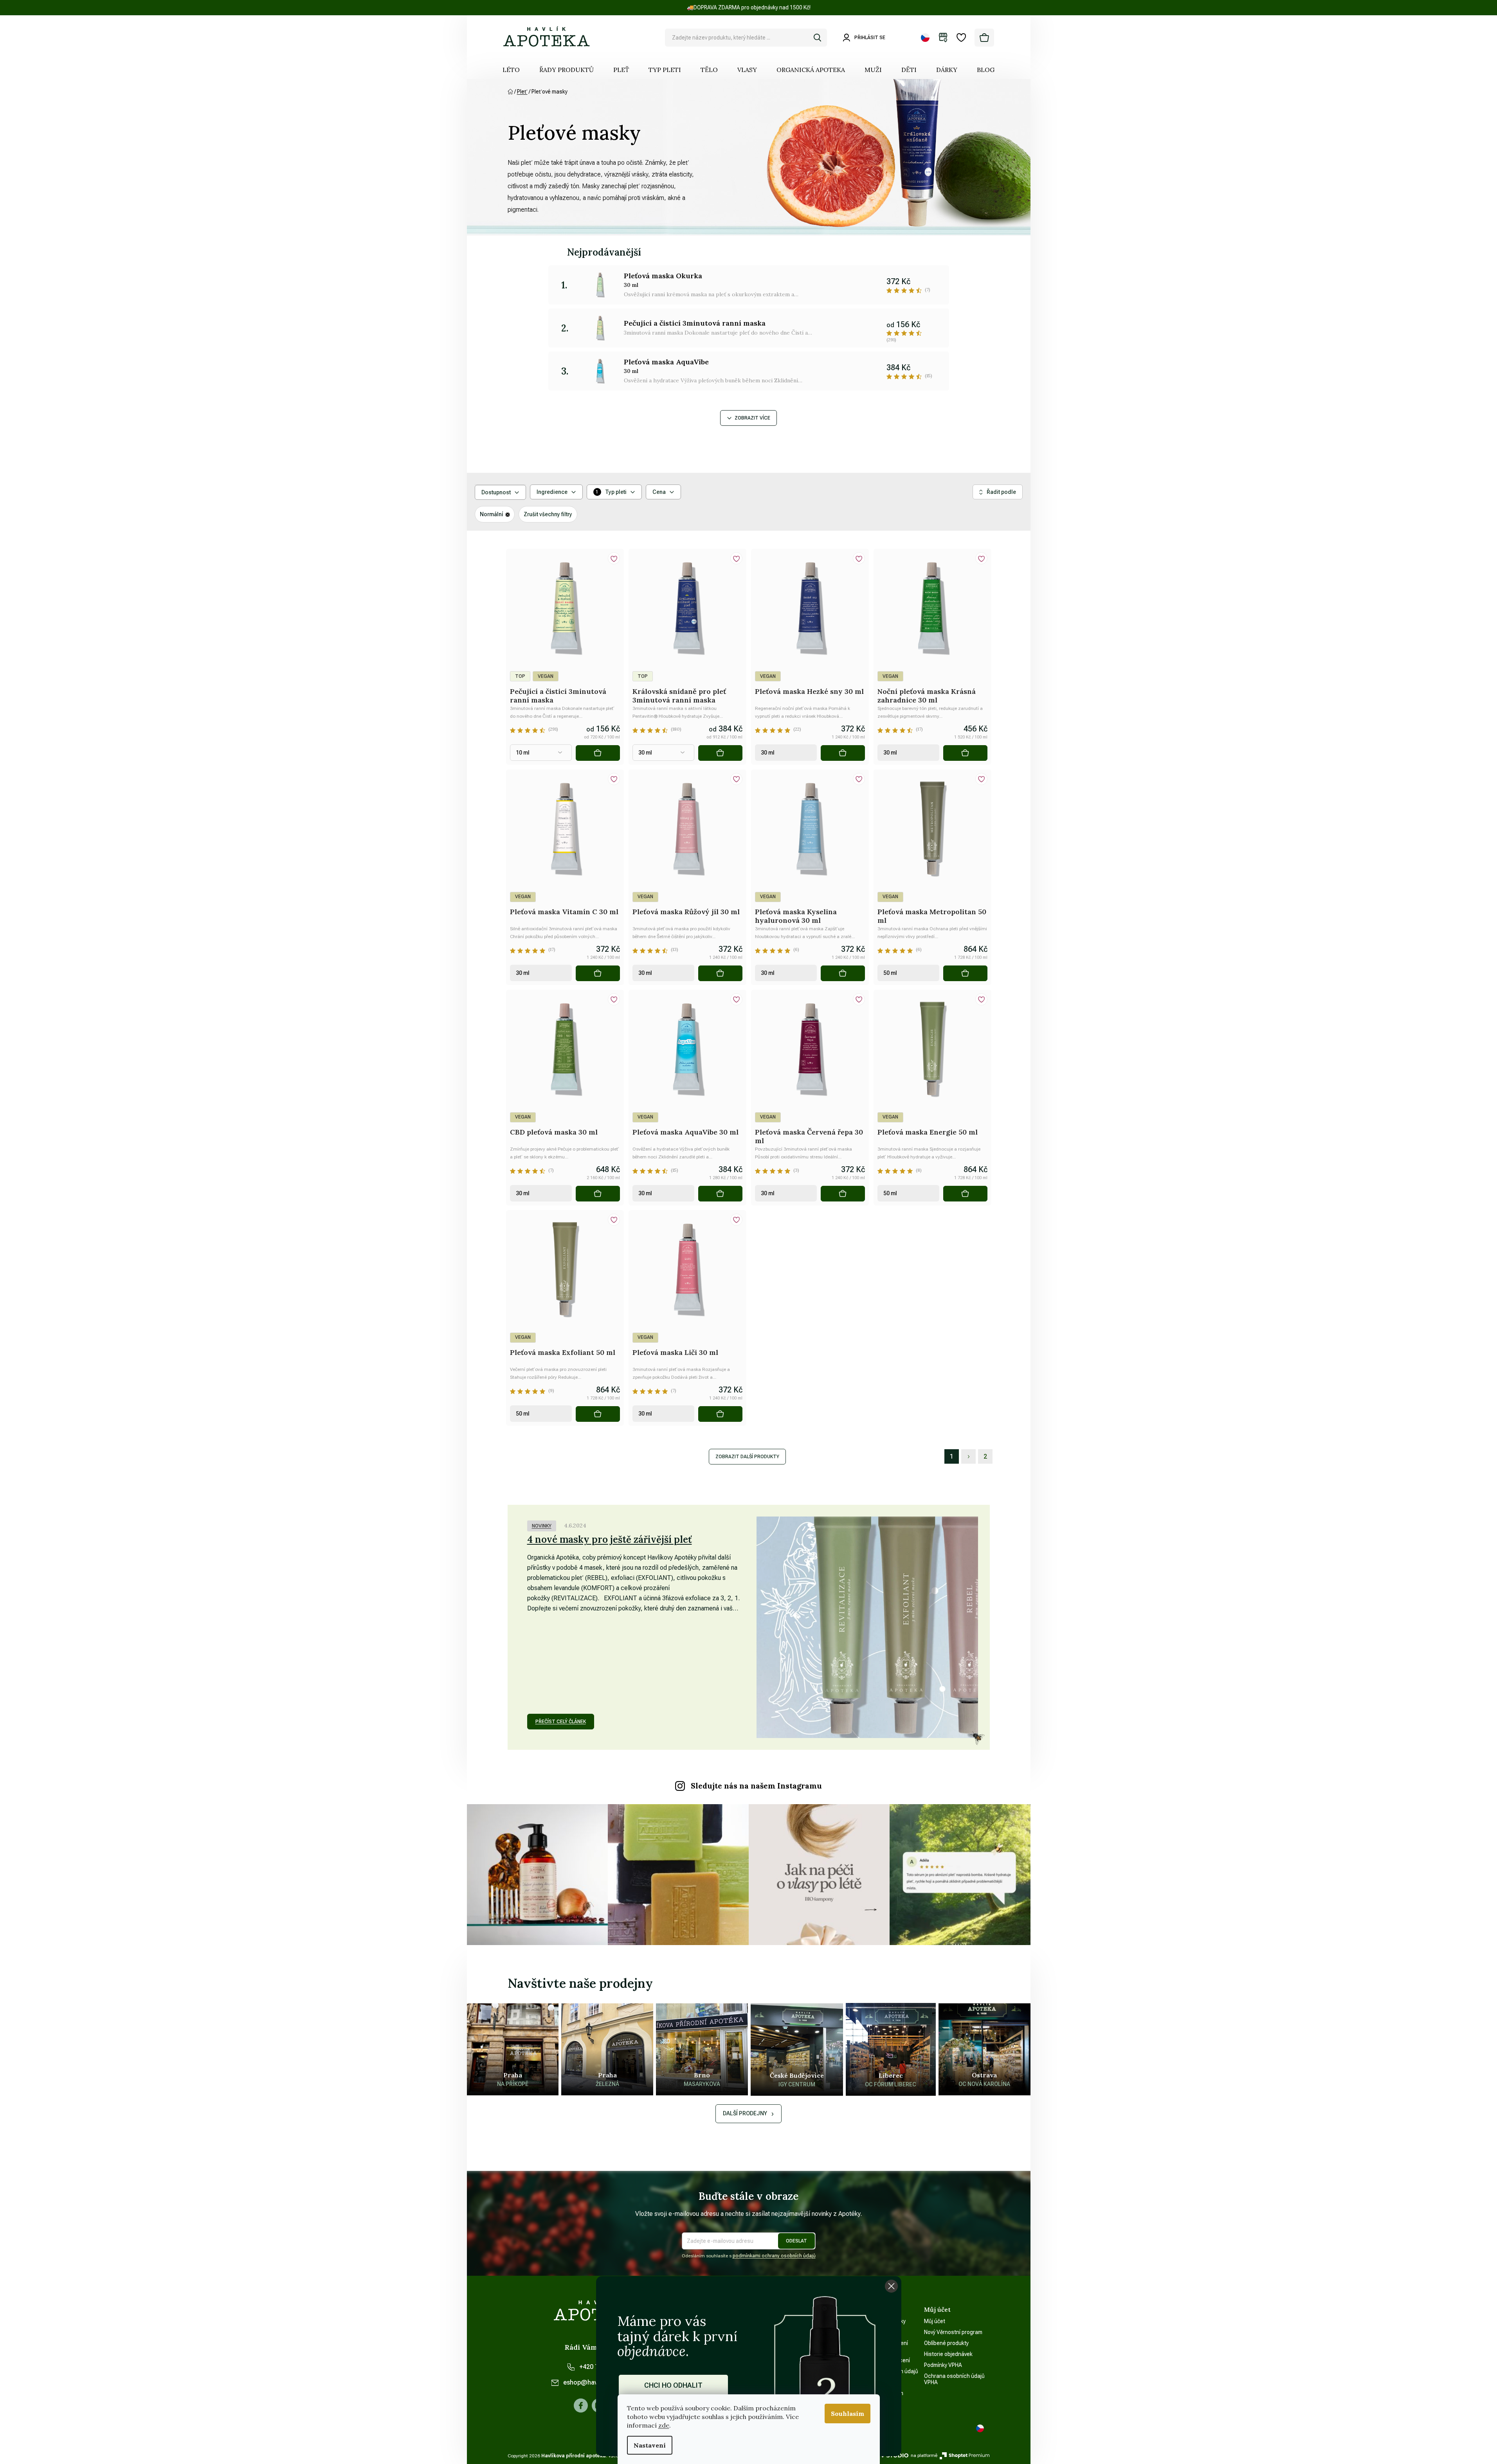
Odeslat (796, 2241)
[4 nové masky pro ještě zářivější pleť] (867, 1627)
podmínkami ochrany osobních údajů (774, 2256)
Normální (492, 514)
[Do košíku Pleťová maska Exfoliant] (598, 1414)
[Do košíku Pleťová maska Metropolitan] (965, 973)
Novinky (542, 1526)
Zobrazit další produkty (747, 1457)
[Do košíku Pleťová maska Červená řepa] (843, 1194)
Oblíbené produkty (946, 2343)
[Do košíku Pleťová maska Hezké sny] (843, 753)
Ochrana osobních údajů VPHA (954, 2379)
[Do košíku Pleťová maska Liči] (720, 1414)
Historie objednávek (948, 2354)
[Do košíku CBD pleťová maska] (598, 1194)
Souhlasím (848, 2414)
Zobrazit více (752, 418)
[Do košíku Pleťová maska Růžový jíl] (720, 973)
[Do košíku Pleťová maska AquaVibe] (720, 1194)
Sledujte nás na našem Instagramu (756, 1786)
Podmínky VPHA (943, 2365)
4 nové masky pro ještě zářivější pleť (610, 1539)
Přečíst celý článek (561, 1722)
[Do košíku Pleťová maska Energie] (965, 1194)
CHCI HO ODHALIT (673, 2385)
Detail (598, 753)
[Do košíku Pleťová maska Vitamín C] (598, 973)
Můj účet (935, 2321)
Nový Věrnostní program (953, 2332)
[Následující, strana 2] (968, 1456)
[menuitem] (511, 70)
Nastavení (650, 2445)
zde (664, 2425)
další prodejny (745, 2113)
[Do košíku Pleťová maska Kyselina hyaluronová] (843, 973)
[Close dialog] (891, 2286)
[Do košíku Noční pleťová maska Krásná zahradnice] (965, 753)
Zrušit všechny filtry (548, 514)
